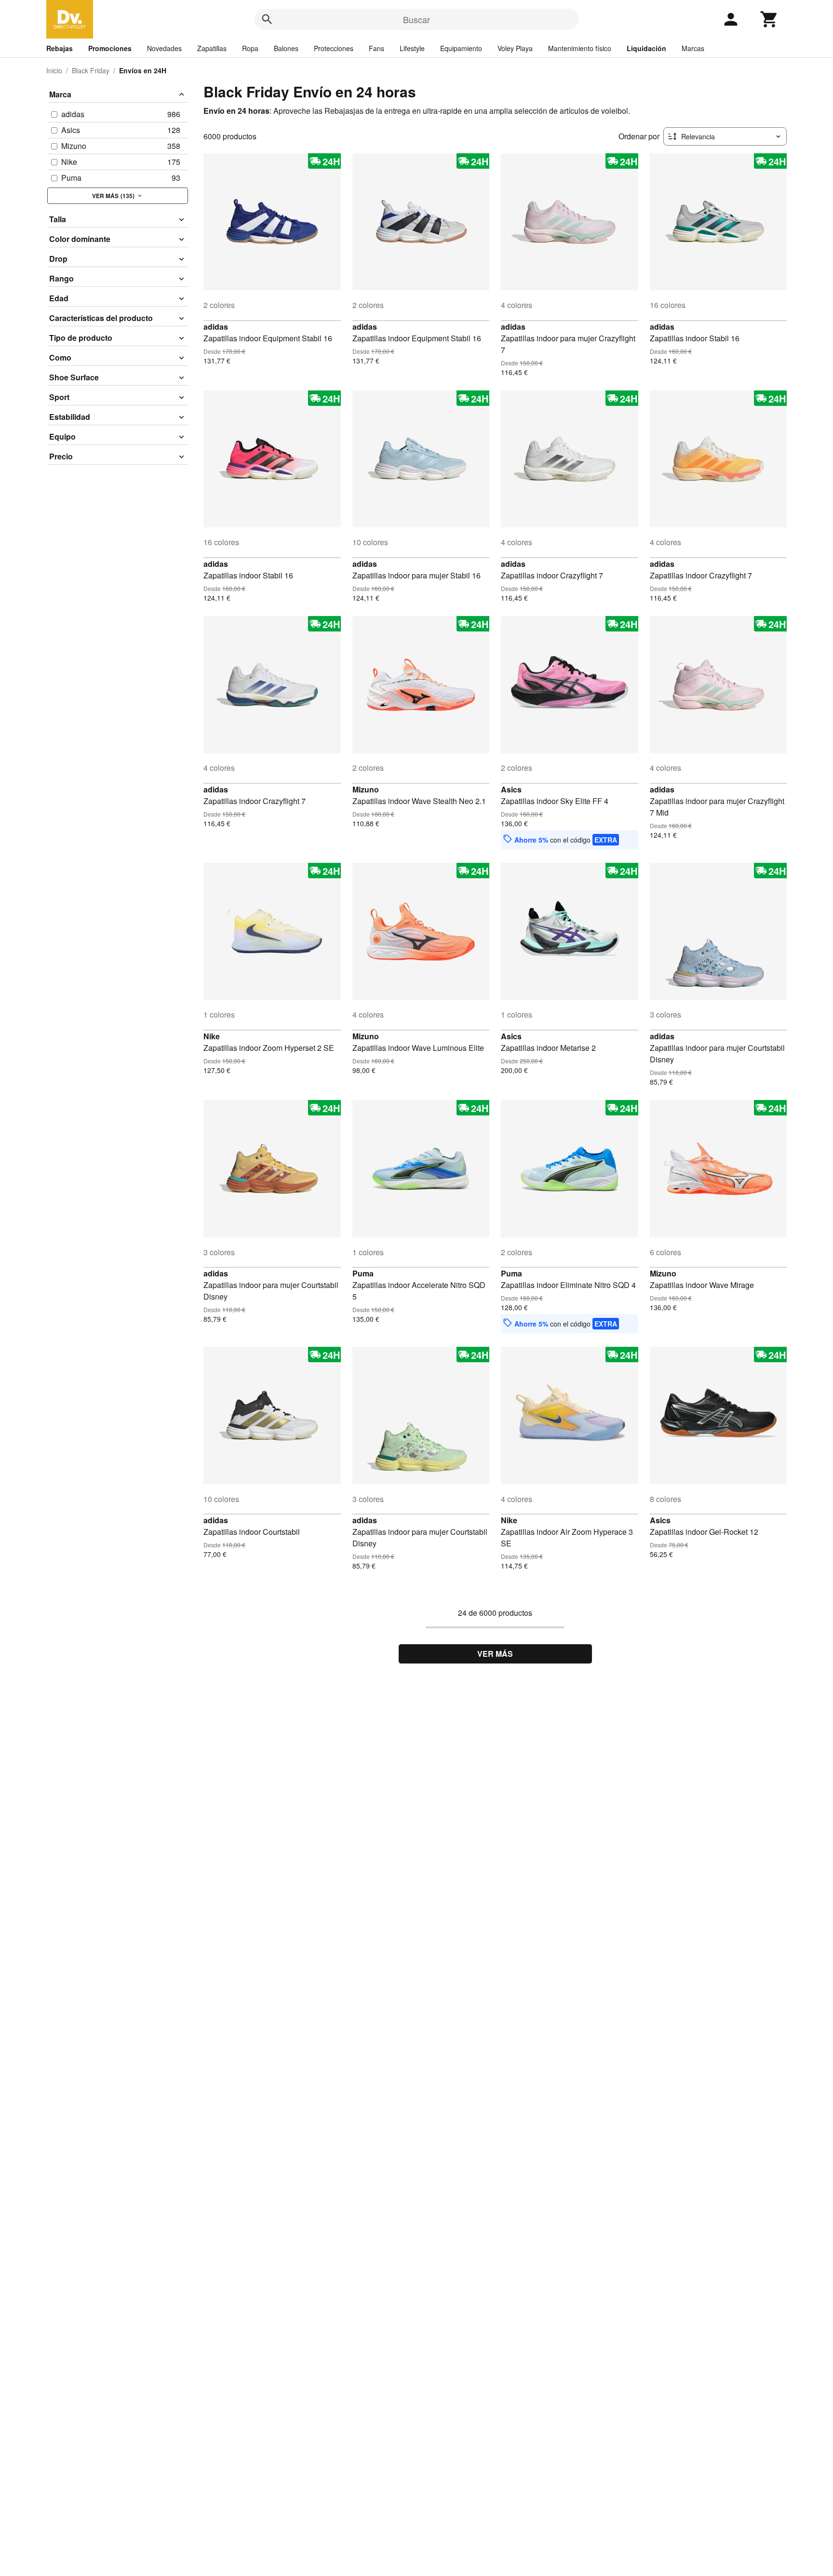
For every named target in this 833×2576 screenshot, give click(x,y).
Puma (363, 1273)
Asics (511, 789)
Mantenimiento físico (580, 48)
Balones (286, 48)
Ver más (495, 1654)
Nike (212, 1036)
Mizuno (366, 789)
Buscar (416, 19)
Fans (376, 48)
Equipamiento (461, 48)
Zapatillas (212, 48)
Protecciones (334, 48)
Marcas (693, 48)
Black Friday (91, 70)
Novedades (164, 48)
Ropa (250, 48)
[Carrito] (769, 19)
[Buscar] (267, 19)
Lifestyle (412, 48)
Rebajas (60, 48)
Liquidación (646, 48)
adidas (216, 327)
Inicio (54, 70)
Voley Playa (515, 48)
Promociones (110, 48)
